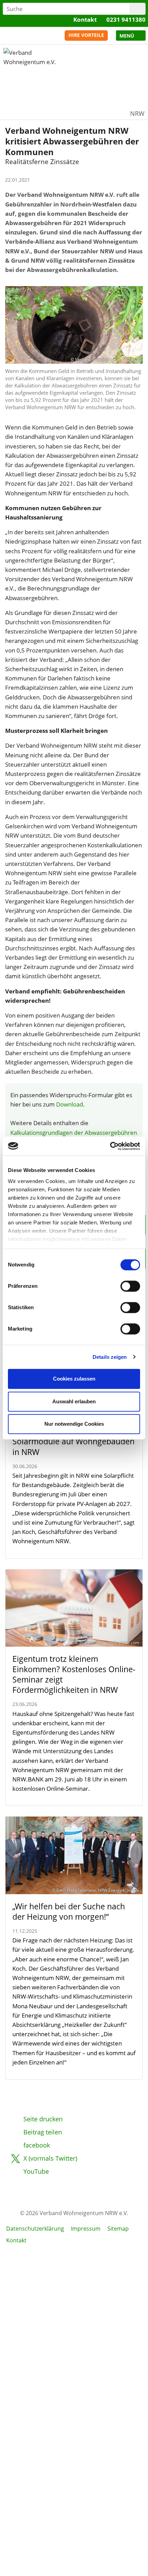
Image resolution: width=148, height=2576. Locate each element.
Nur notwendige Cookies (74, 1424)
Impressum (86, 2229)
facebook (37, 2145)
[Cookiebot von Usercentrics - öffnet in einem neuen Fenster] (110, 1146)
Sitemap (118, 2229)
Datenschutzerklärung (35, 2229)
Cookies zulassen (74, 1379)
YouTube (36, 2171)
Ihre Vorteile (86, 35)
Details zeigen (110, 1357)
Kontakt (85, 19)
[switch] (130, 1286)
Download (70, 1104)
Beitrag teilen (43, 2132)
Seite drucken (43, 2119)
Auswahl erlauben (74, 1401)
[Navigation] (131, 36)
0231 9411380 (126, 19)
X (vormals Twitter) (50, 2158)
